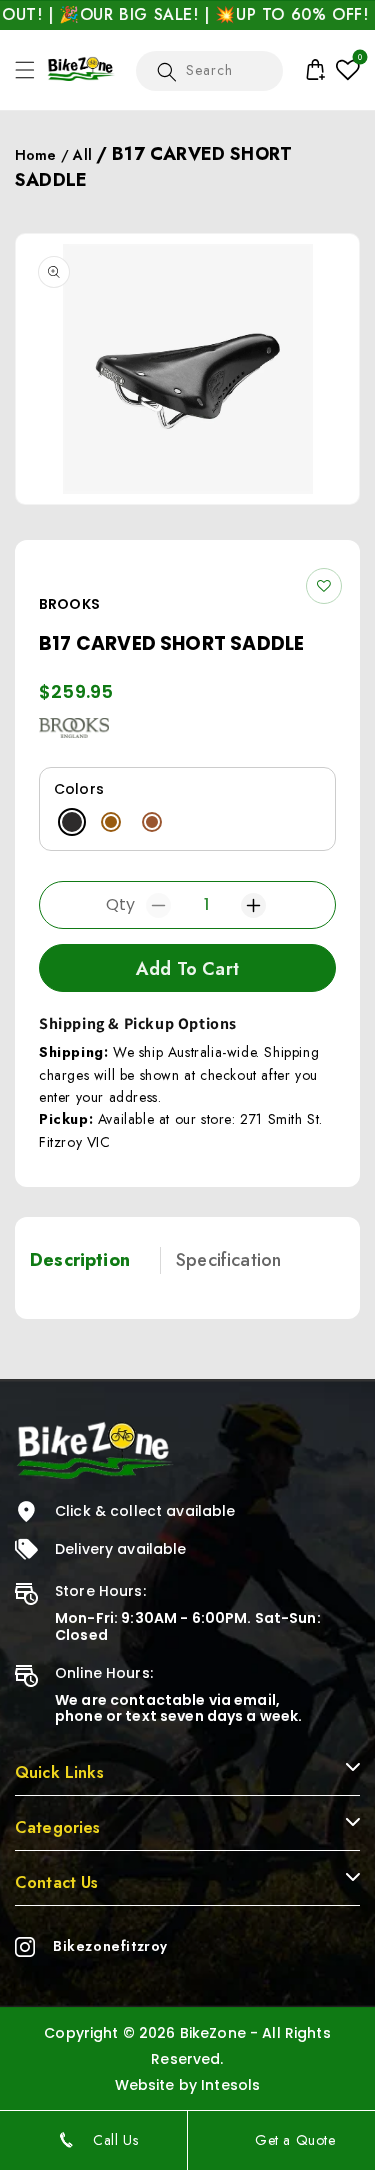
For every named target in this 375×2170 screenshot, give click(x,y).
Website (145, 2085)
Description (80, 1260)
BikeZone (215, 2033)
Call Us (115, 2140)
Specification (228, 1260)
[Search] (167, 73)
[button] (25, 70)
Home (36, 155)
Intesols (230, 2085)
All (82, 155)
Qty (120, 904)
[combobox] (210, 71)
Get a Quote (295, 2140)
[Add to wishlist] (324, 586)
